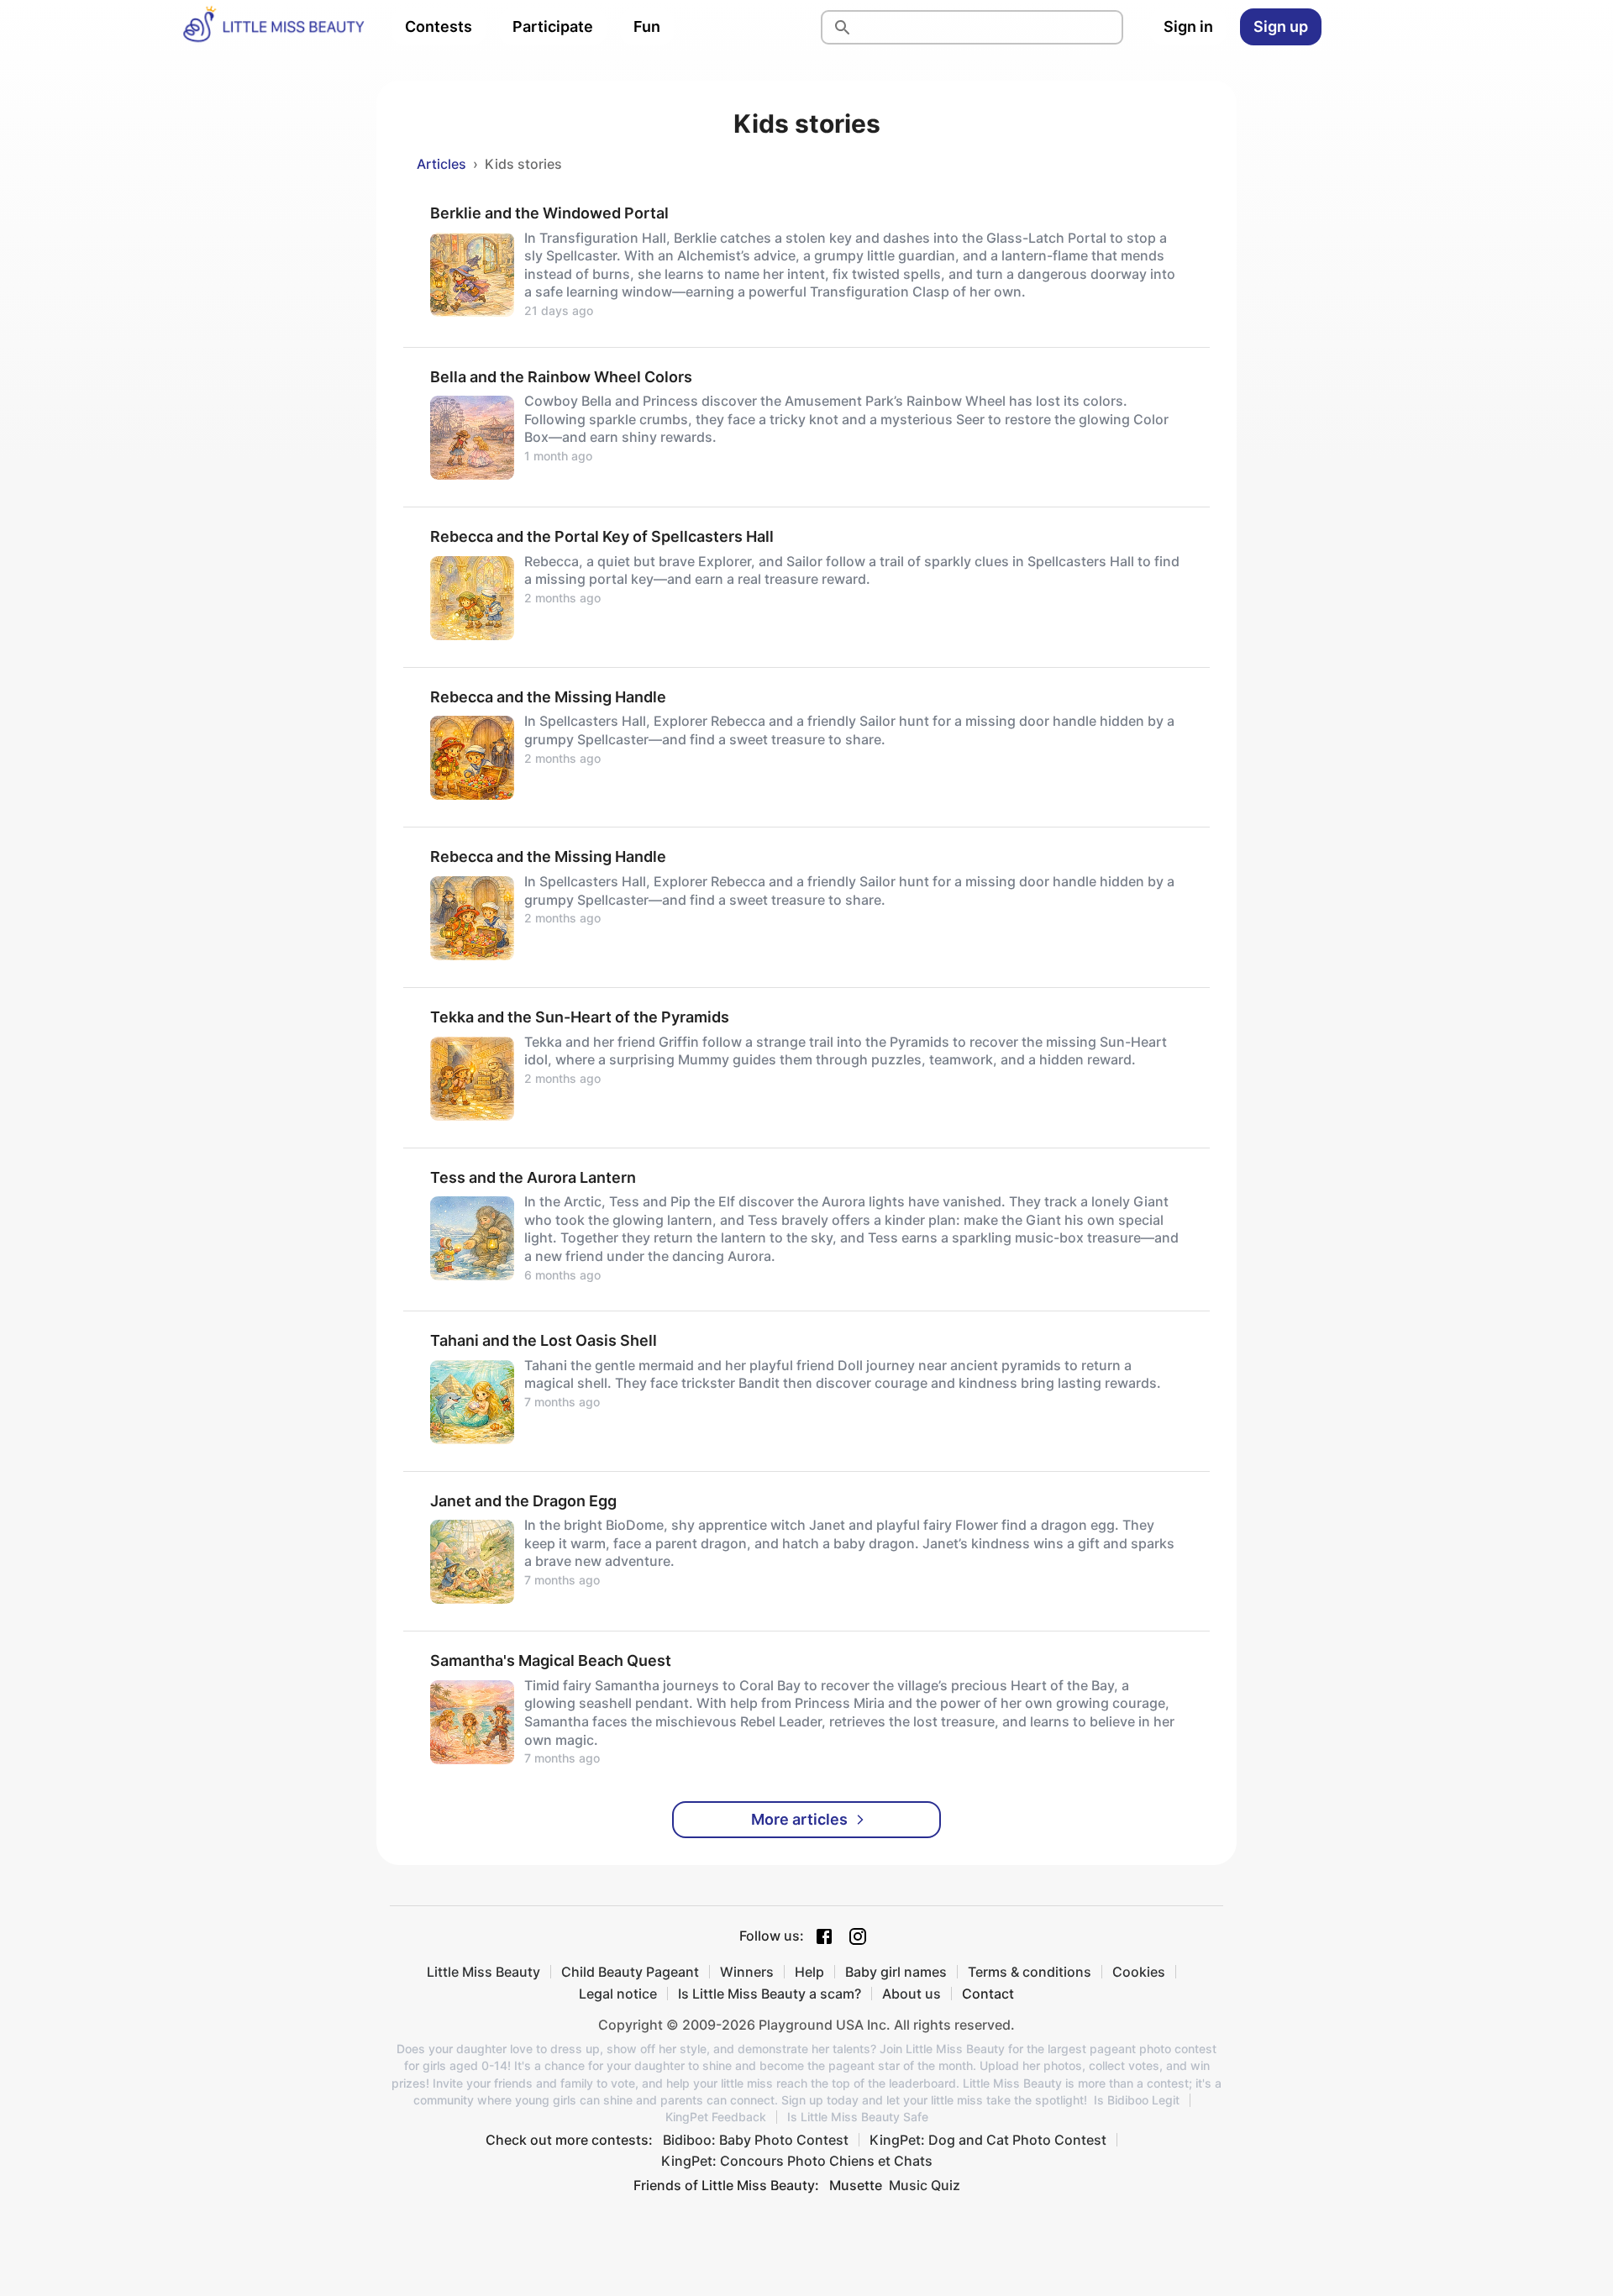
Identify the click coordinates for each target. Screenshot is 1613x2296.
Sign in (1188, 26)
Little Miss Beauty (483, 1972)
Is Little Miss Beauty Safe (858, 2117)
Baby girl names (896, 1972)
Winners (747, 1972)
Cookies (1139, 1972)
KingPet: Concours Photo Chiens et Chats (797, 2161)
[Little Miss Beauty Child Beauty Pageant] (273, 27)
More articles (799, 1819)
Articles (441, 164)
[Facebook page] (824, 1936)
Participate (553, 26)
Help (809, 1972)
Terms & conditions (1030, 1972)
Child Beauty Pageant (630, 1972)
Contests (439, 26)
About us (912, 1994)
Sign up (1281, 26)
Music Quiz (925, 2185)
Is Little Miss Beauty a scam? (770, 1994)
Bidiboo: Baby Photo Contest (756, 2140)
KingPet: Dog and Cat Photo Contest (988, 2140)
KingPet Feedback (716, 2117)
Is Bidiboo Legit (1137, 2100)
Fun (647, 26)
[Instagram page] (858, 1936)
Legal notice (618, 1994)
